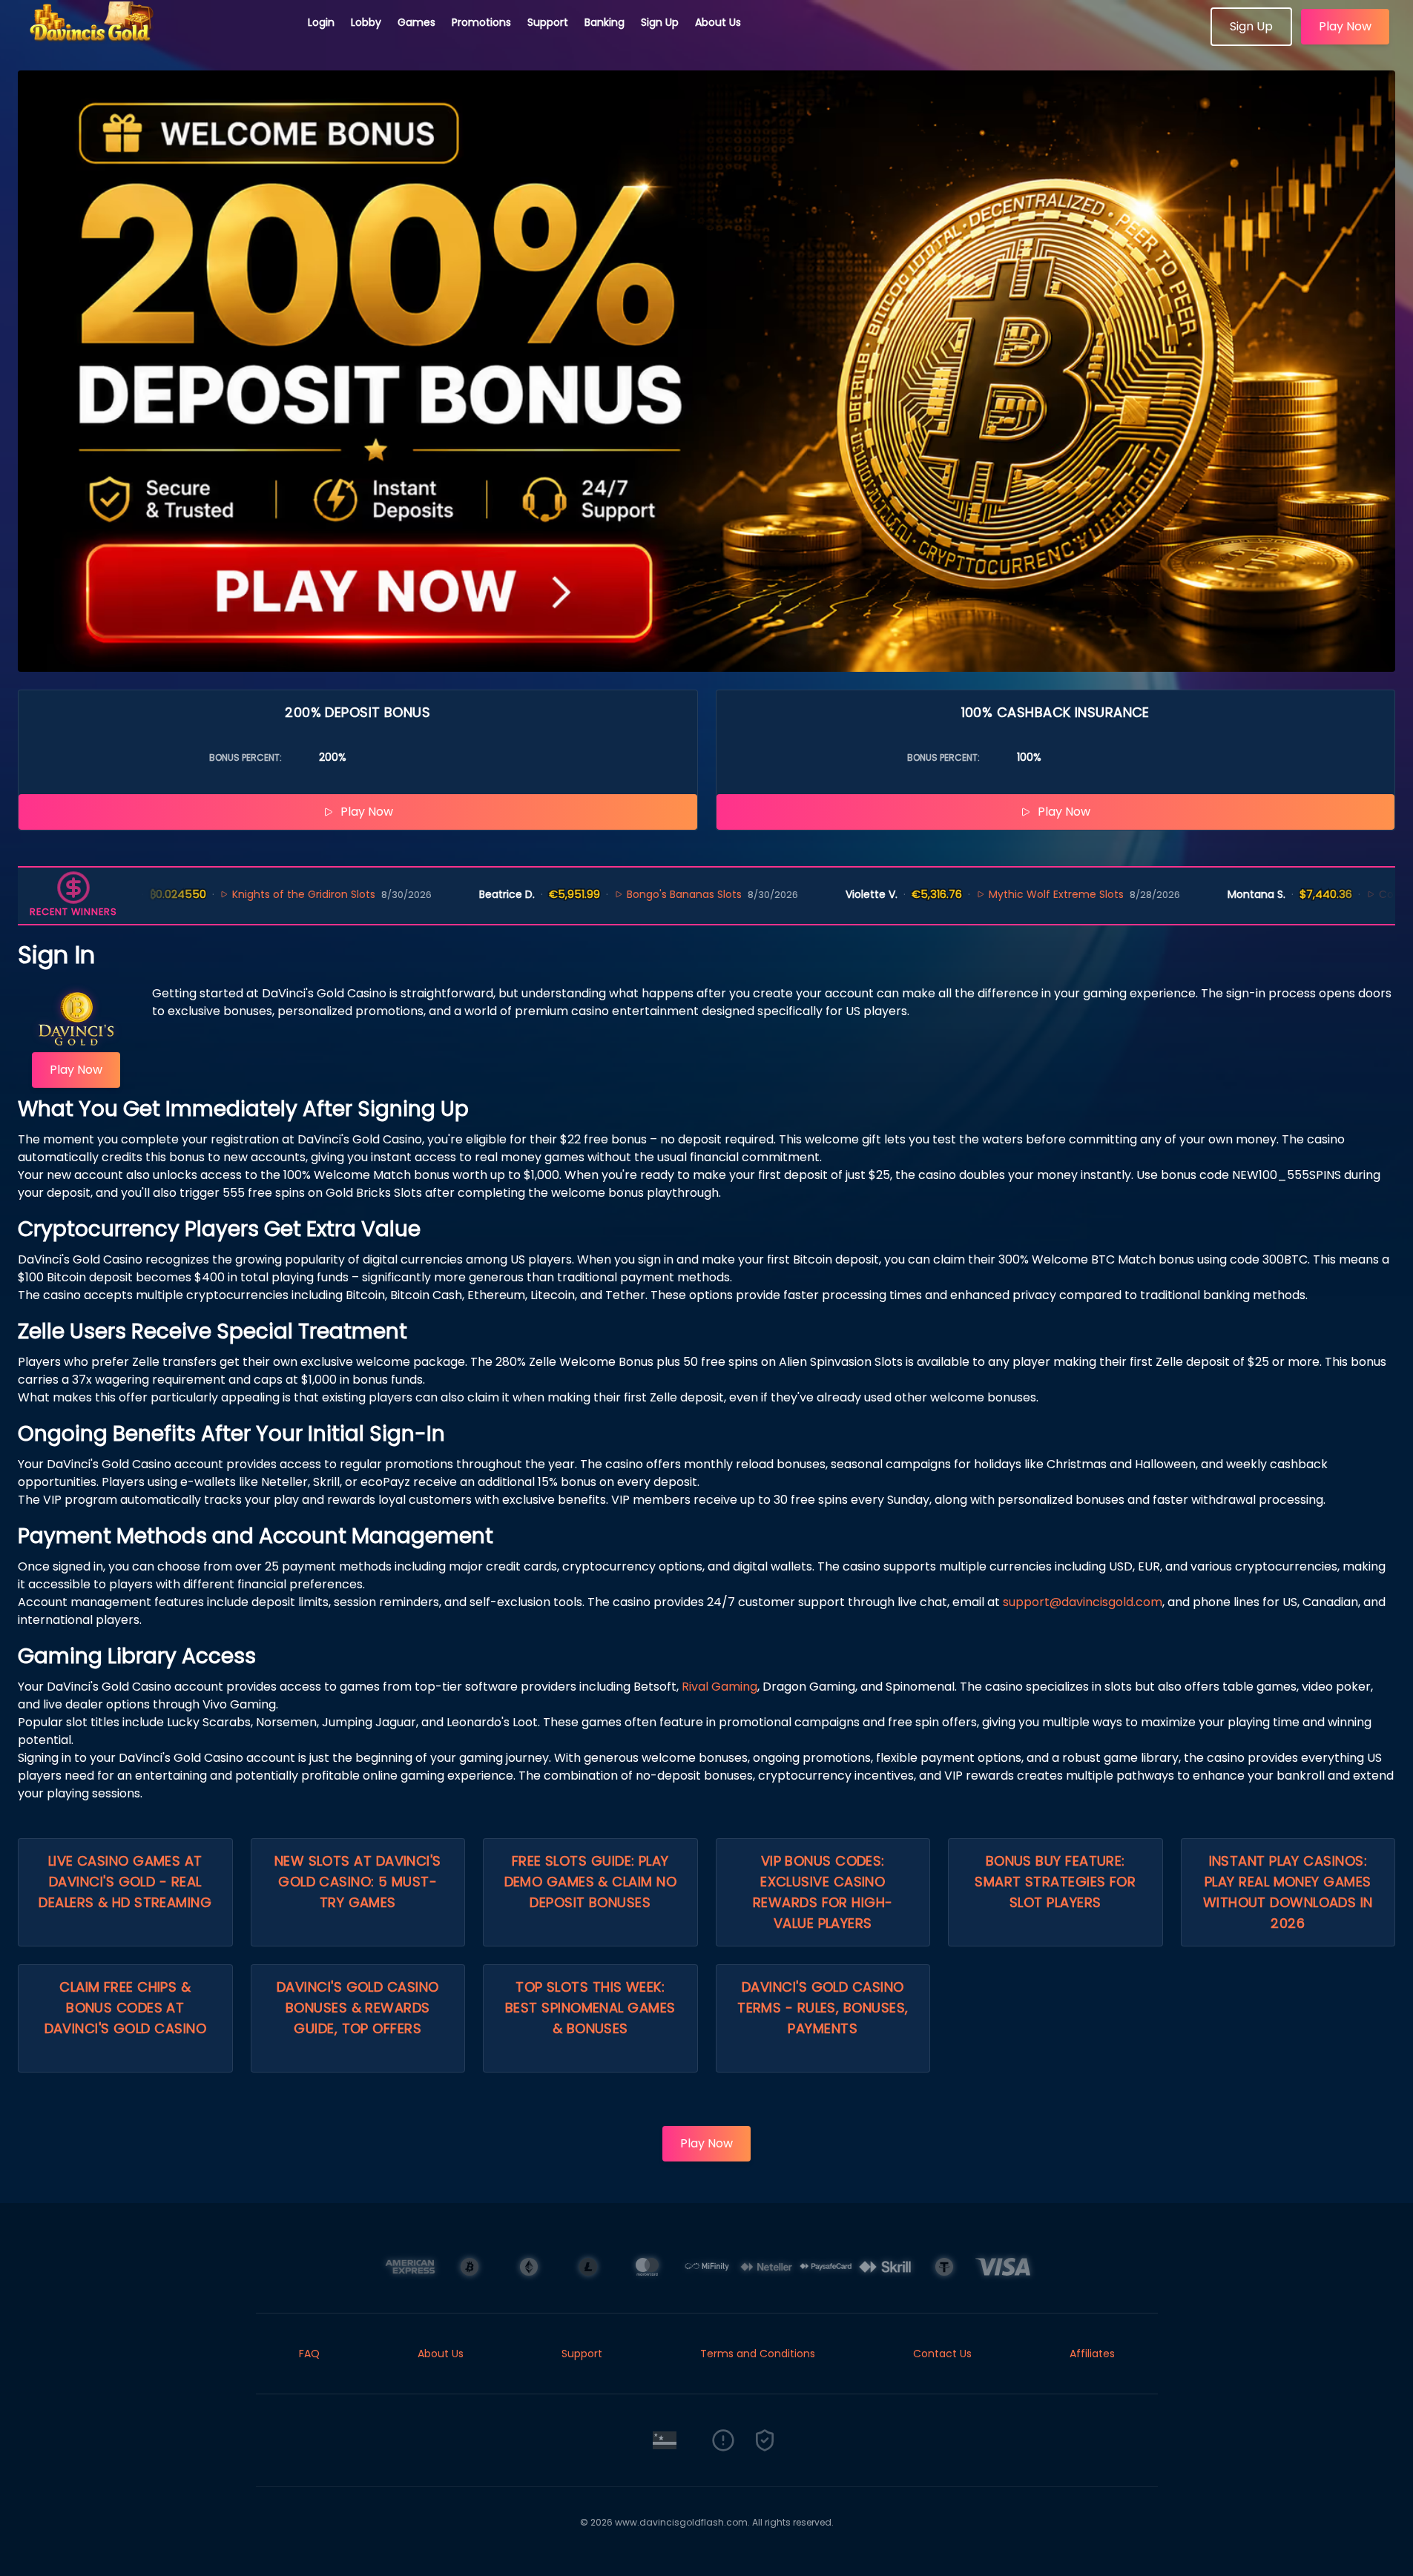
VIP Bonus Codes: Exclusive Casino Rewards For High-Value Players (823, 1892)
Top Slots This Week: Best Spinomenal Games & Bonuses (590, 2008)
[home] (154, 41)
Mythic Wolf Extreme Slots (981, 894)
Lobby (366, 22)
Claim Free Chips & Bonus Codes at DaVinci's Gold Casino (125, 2008)
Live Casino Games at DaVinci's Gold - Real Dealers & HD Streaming (125, 1882)
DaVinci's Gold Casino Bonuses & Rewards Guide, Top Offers (358, 2008)
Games (416, 22)
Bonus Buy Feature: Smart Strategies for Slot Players (1055, 1882)
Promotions (481, 22)
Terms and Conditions (758, 2354)
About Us (718, 22)
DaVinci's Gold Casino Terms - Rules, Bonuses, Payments (823, 2008)
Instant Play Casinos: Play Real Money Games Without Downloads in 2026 (1288, 1892)
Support (548, 22)
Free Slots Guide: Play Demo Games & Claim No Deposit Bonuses (590, 1882)
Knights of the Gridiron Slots (229, 894)
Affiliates (1092, 2354)
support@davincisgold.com (1083, 1602)
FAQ (309, 2354)
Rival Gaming (719, 1687)
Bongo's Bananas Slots (609, 894)
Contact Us (942, 2354)
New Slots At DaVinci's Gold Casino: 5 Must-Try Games (358, 1882)
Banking (605, 22)
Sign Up (660, 22)
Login (321, 22)
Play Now (1345, 26)
